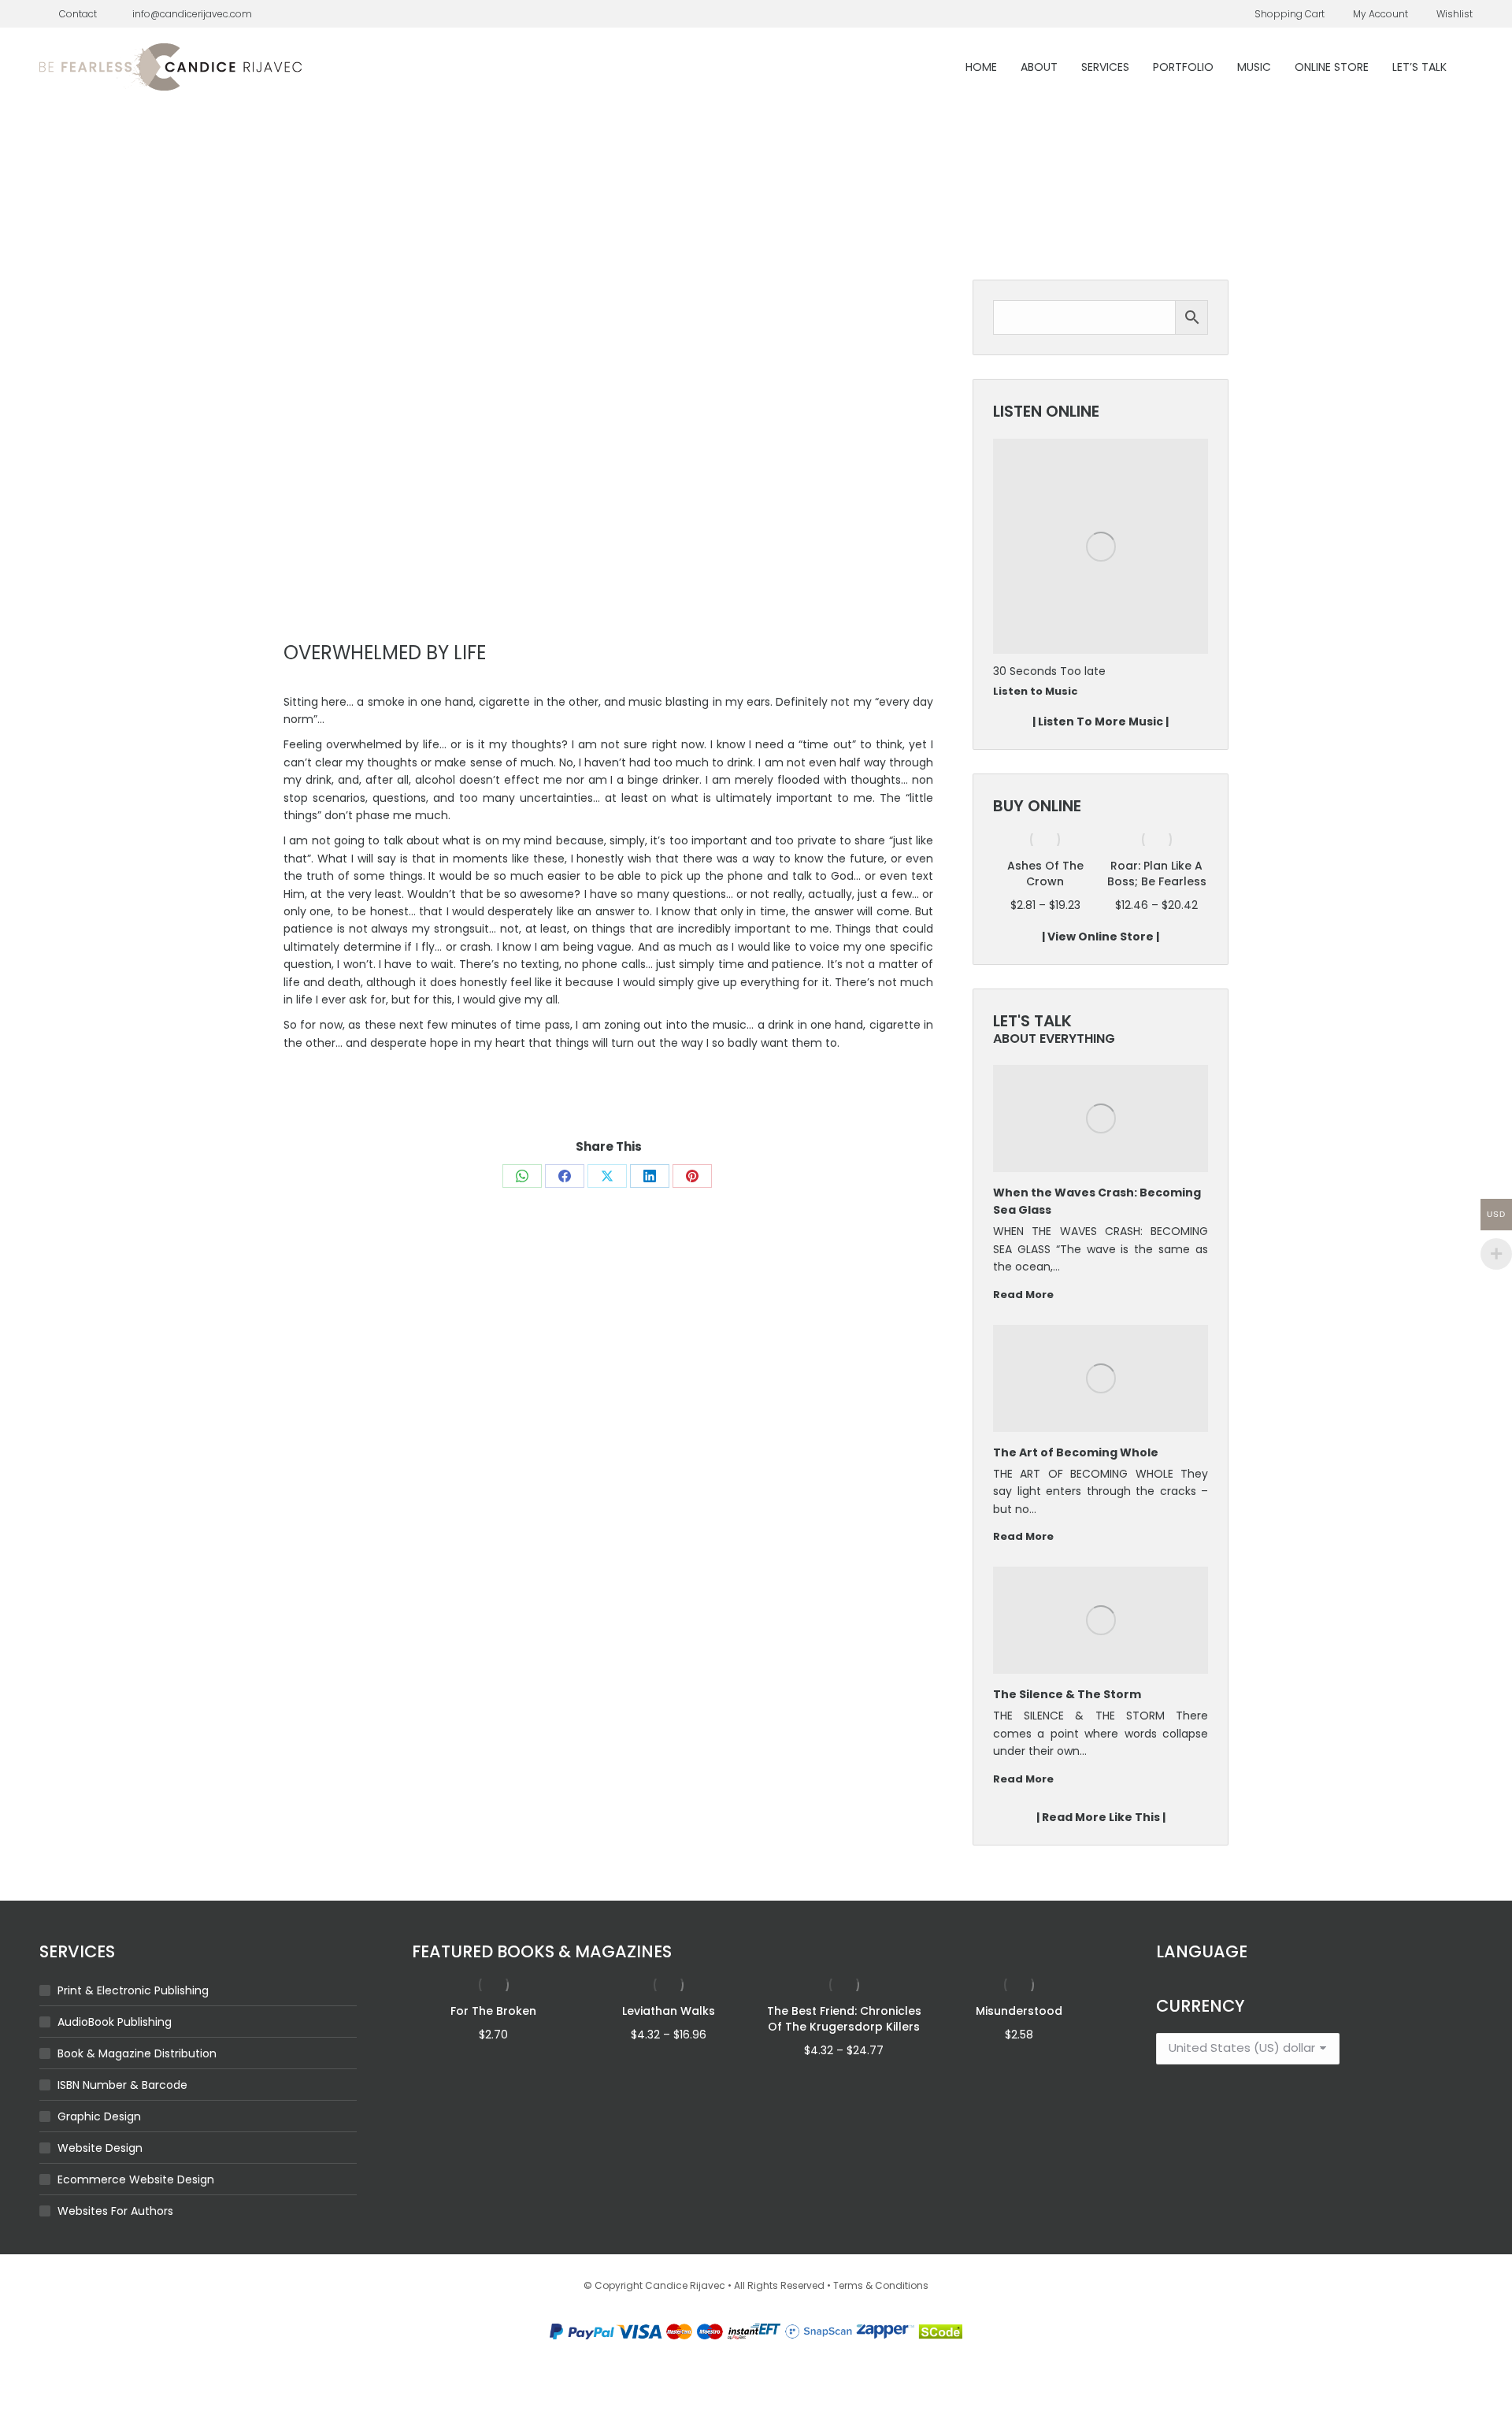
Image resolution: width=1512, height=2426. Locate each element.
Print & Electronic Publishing (133, 1990)
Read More (1023, 1295)
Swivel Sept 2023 (1156, 866)
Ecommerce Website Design (136, 2179)
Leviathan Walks (669, 2011)
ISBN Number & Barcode (122, 2085)
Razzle (1010, 671)
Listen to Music (1036, 692)
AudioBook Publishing (115, 2022)
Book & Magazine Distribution (137, 2053)
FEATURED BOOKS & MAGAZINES (542, 1951)
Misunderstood (1019, 2011)
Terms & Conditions (881, 2285)
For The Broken (493, 2011)
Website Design (100, 2148)
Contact (78, 14)
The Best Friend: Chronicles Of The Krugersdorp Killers (844, 2019)
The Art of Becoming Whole (1076, 1452)
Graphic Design (99, 2116)
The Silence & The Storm (1067, 1694)
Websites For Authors (115, 2211)
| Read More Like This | (1101, 1817)
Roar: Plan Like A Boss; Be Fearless (1045, 874)
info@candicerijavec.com (192, 14)
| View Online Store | (1101, 937)
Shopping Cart (1290, 14)
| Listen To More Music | (1101, 721)
